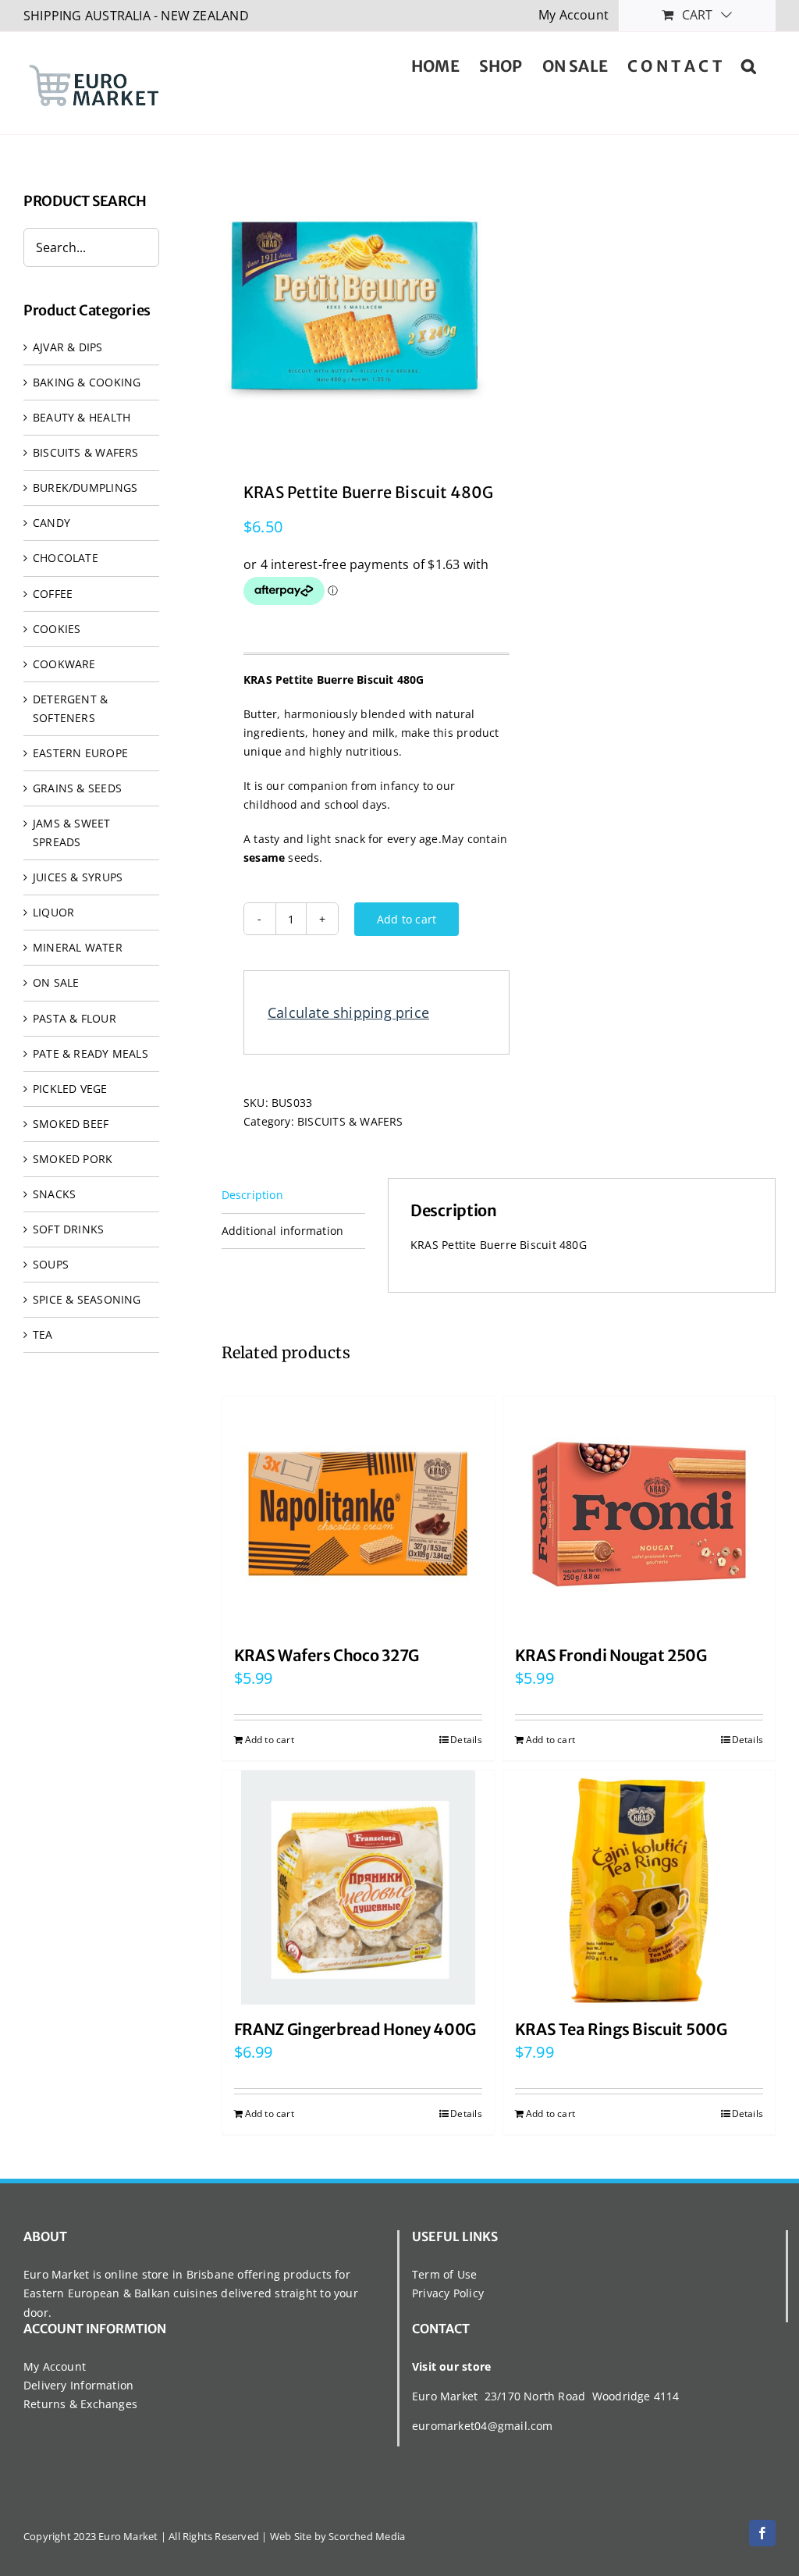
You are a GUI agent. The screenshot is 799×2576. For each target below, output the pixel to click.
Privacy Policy (448, 2293)
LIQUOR (53, 912)
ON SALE (56, 982)
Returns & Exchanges (80, 2404)
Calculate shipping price (348, 1012)
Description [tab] (252, 1195)
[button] (749, 65)
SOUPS (51, 1264)
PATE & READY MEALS (91, 1053)
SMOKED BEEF (71, 1124)
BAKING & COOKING (87, 382)
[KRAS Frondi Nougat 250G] (639, 1514)
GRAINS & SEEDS (77, 788)
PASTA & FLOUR (75, 1018)
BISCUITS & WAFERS (350, 1121)
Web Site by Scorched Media (337, 2536)
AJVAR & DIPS (68, 347)
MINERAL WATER (78, 947)
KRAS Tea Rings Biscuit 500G (621, 2029)
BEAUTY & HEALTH (82, 417)
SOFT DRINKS (68, 1229)
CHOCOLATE (66, 558)
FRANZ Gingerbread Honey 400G (355, 2029)
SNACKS (54, 1194)
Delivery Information (78, 2385)
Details (466, 1740)
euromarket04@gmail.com (483, 2426)
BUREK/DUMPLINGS (85, 487)
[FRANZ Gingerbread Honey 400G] (358, 1888)
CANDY (51, 523)
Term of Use (444, 2274)
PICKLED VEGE (70, 1089)
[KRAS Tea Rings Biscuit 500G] (639, 1888)
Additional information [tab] (283, 1231)
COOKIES (57, 629)
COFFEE (53, 594)
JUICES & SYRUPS (78, 877)
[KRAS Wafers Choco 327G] (358, 1514)
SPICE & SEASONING (87, 1299)
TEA (43, 1334)
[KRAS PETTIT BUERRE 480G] (355, 307)
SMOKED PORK (73, 1159)
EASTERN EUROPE (80, 753)
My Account (55, 2366)
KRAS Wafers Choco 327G (327, 1655)
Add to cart (407, 919)
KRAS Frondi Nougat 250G (611, 1655)
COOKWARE (64, 664)
